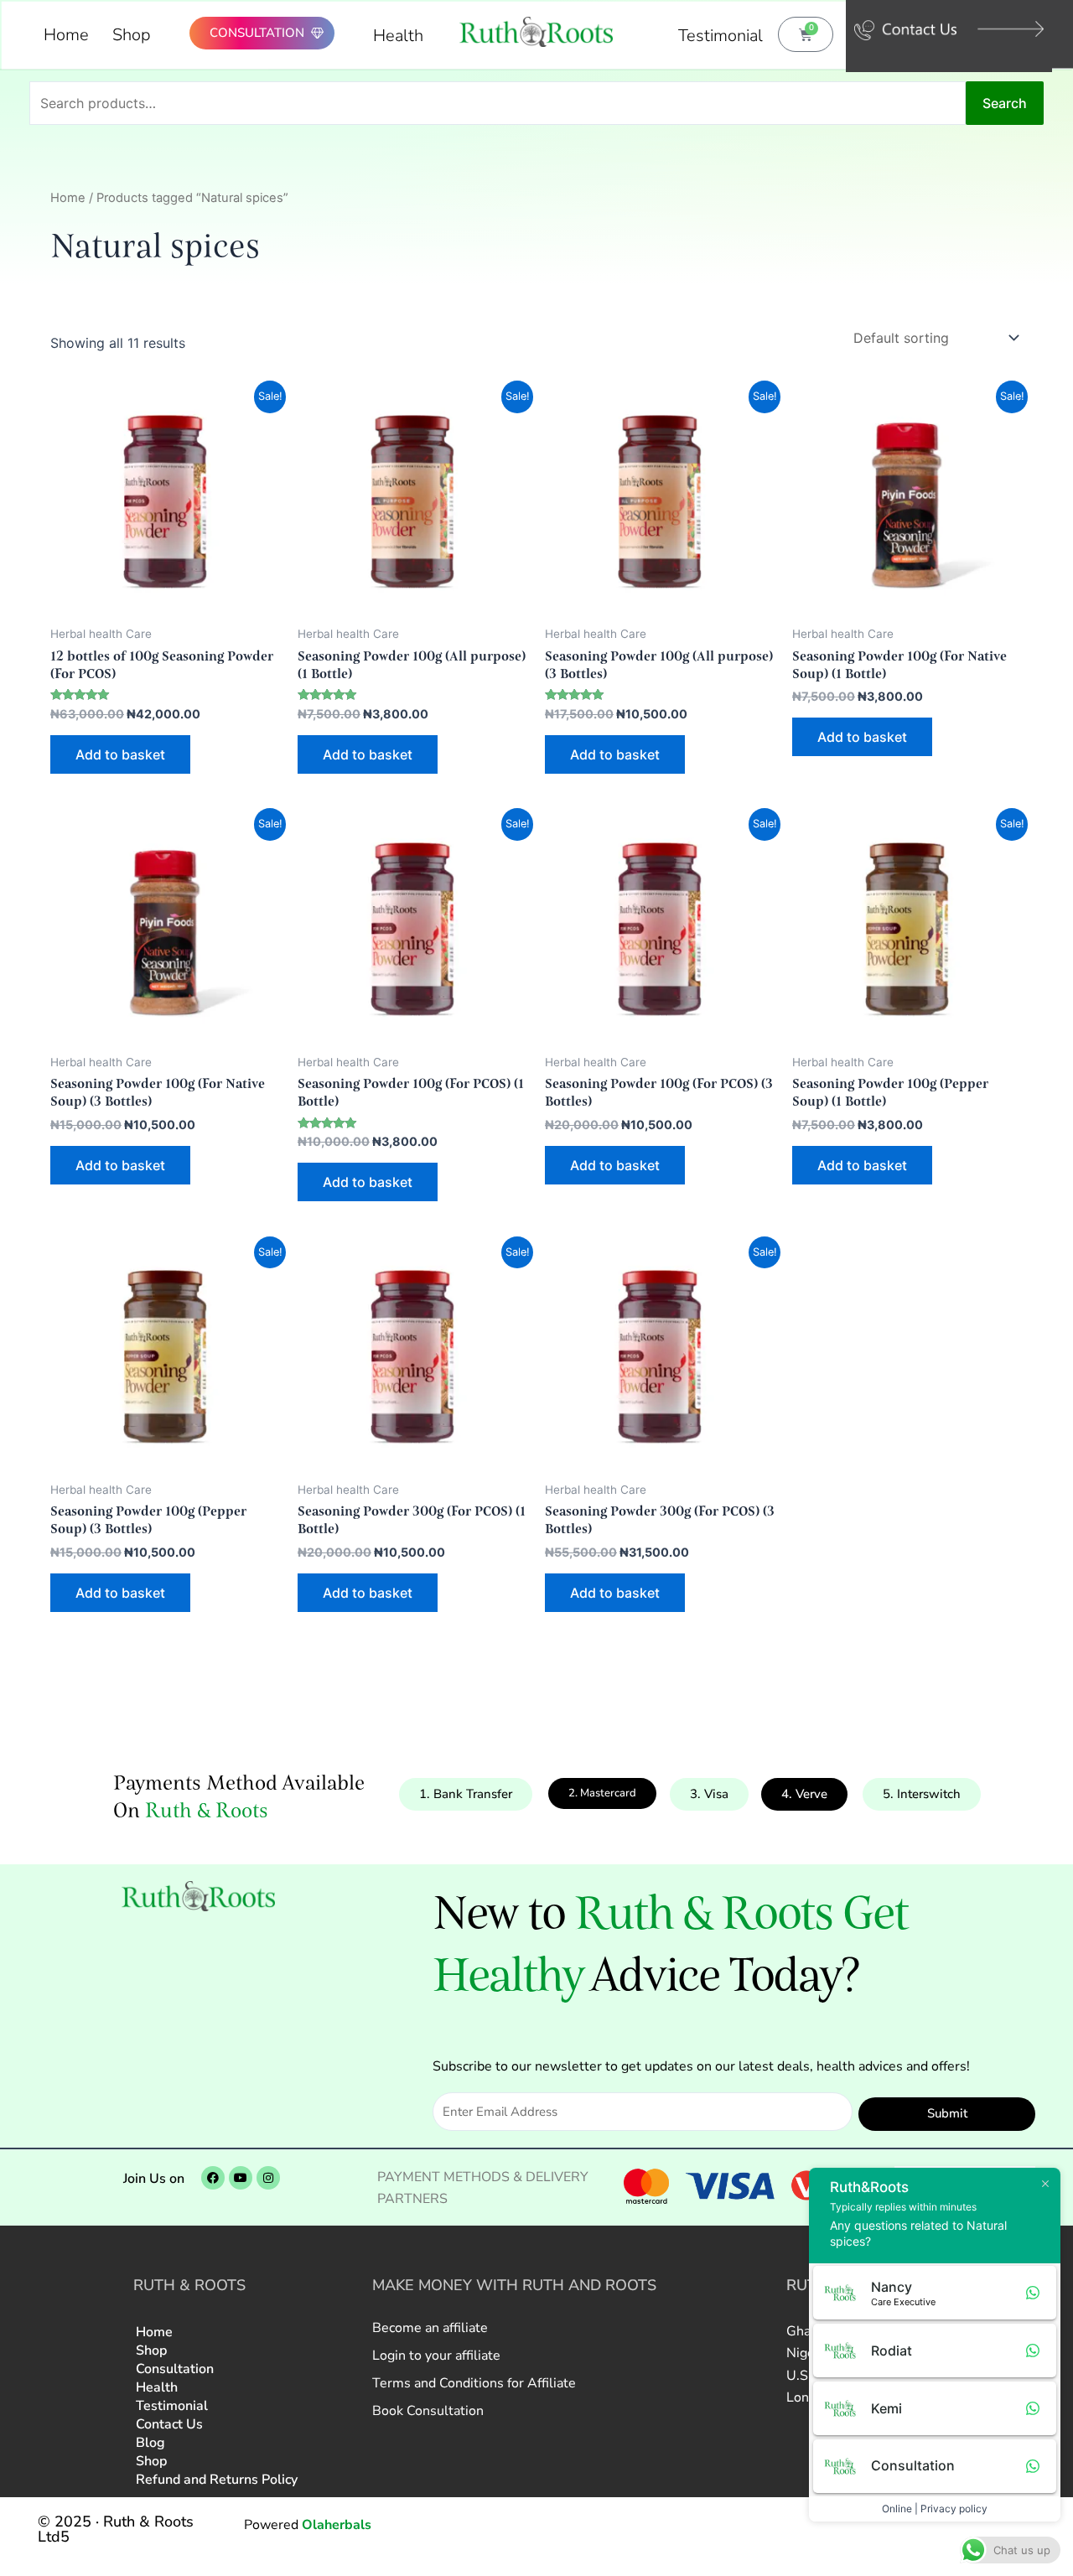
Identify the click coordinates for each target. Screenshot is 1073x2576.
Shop (132, 35)
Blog (150, 2443)
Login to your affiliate (436, 2356)
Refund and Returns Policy (217, 2480)
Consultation (175, 2369)
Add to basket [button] (120, 754)
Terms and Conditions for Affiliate (474, 2383)
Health (398, 36)
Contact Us (169, 2424)
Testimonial (721, 36)
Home (66, 35)
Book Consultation (428, 2411)
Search (1005, 103)
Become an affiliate (430, 2328)
